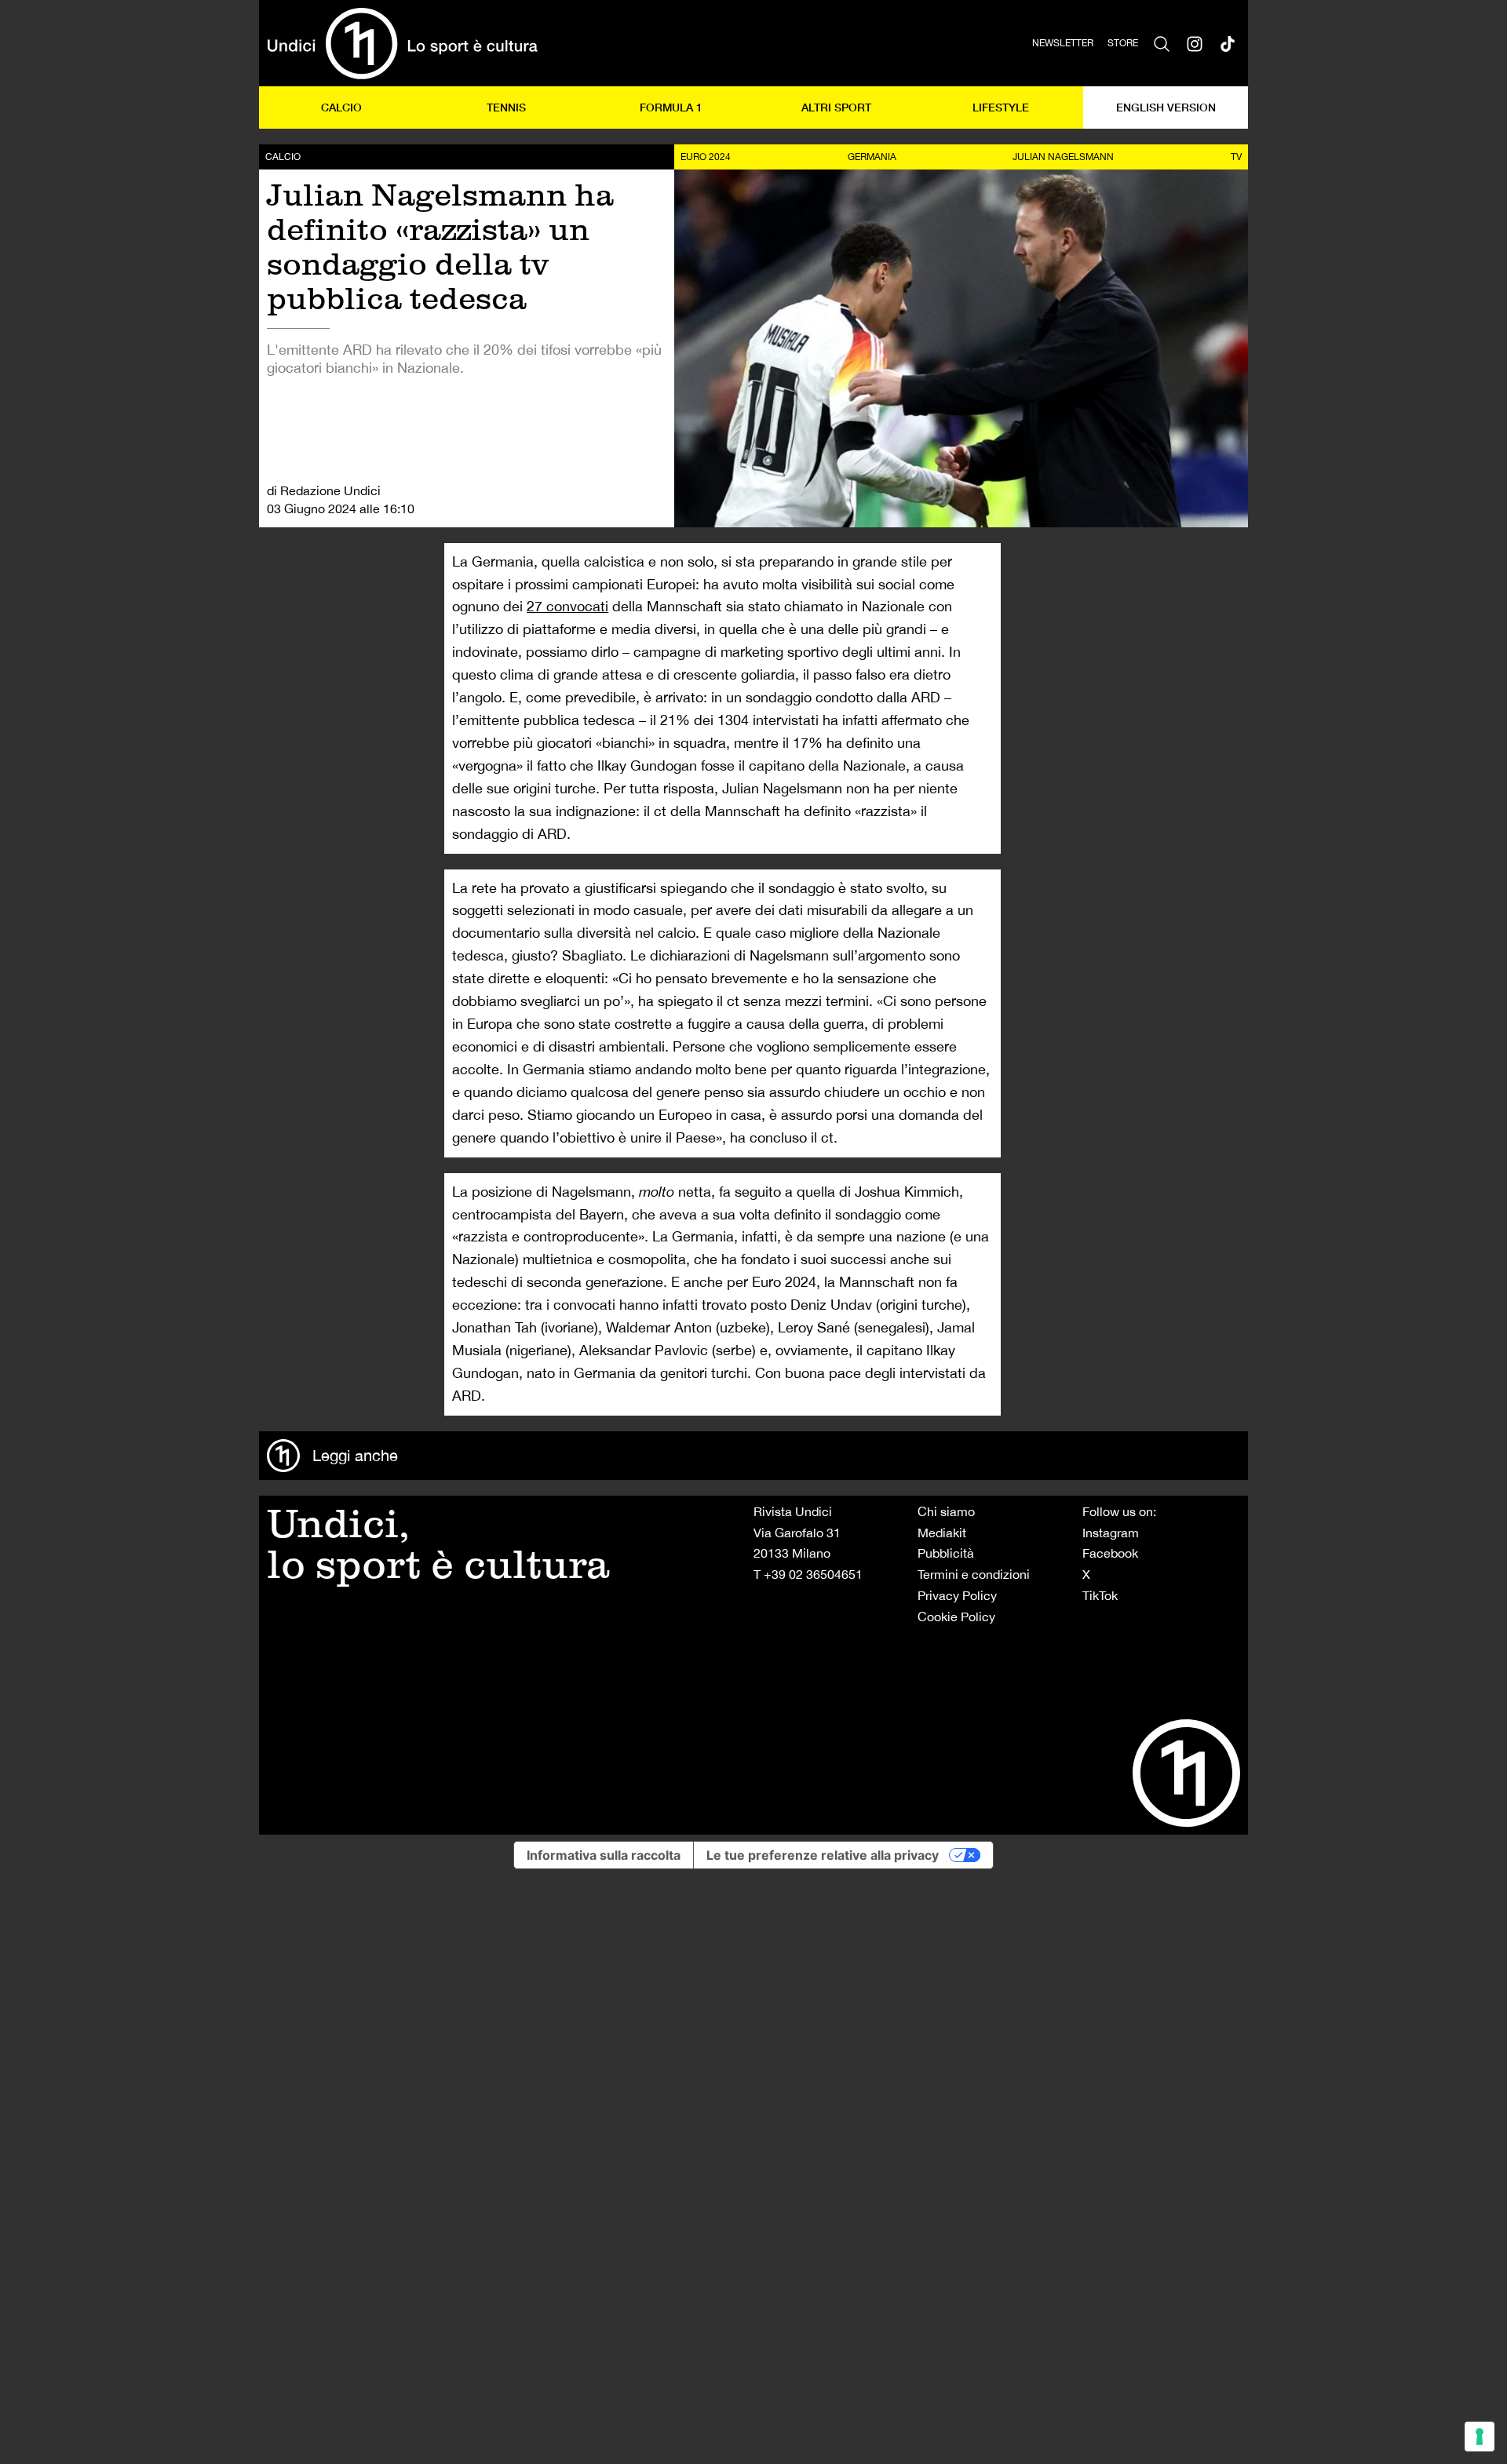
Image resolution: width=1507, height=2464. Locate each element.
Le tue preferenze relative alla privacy (823, 1855)
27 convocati (567, 606)
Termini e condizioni (974, 1574)
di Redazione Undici (324, 490)
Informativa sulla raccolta (604, 1855)
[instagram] (1195, 43)
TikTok (1100, 1595)
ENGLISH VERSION (1166, 107)
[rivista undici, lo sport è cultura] (402, 43)
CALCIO (341, 107)
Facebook (1110, 1553)
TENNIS (506, 107)
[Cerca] (1162, 43)
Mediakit (942, 1533)
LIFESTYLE (1001, 107)
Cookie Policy (956, 1617)
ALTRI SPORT (836, 107)
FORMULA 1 (671, 107)
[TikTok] (1228, 43)
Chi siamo (946, 1511)
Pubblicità (946, 1553)
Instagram (1111, 1533)
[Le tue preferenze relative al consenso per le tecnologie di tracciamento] (1480, 2437)
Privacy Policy (957, 1595)
